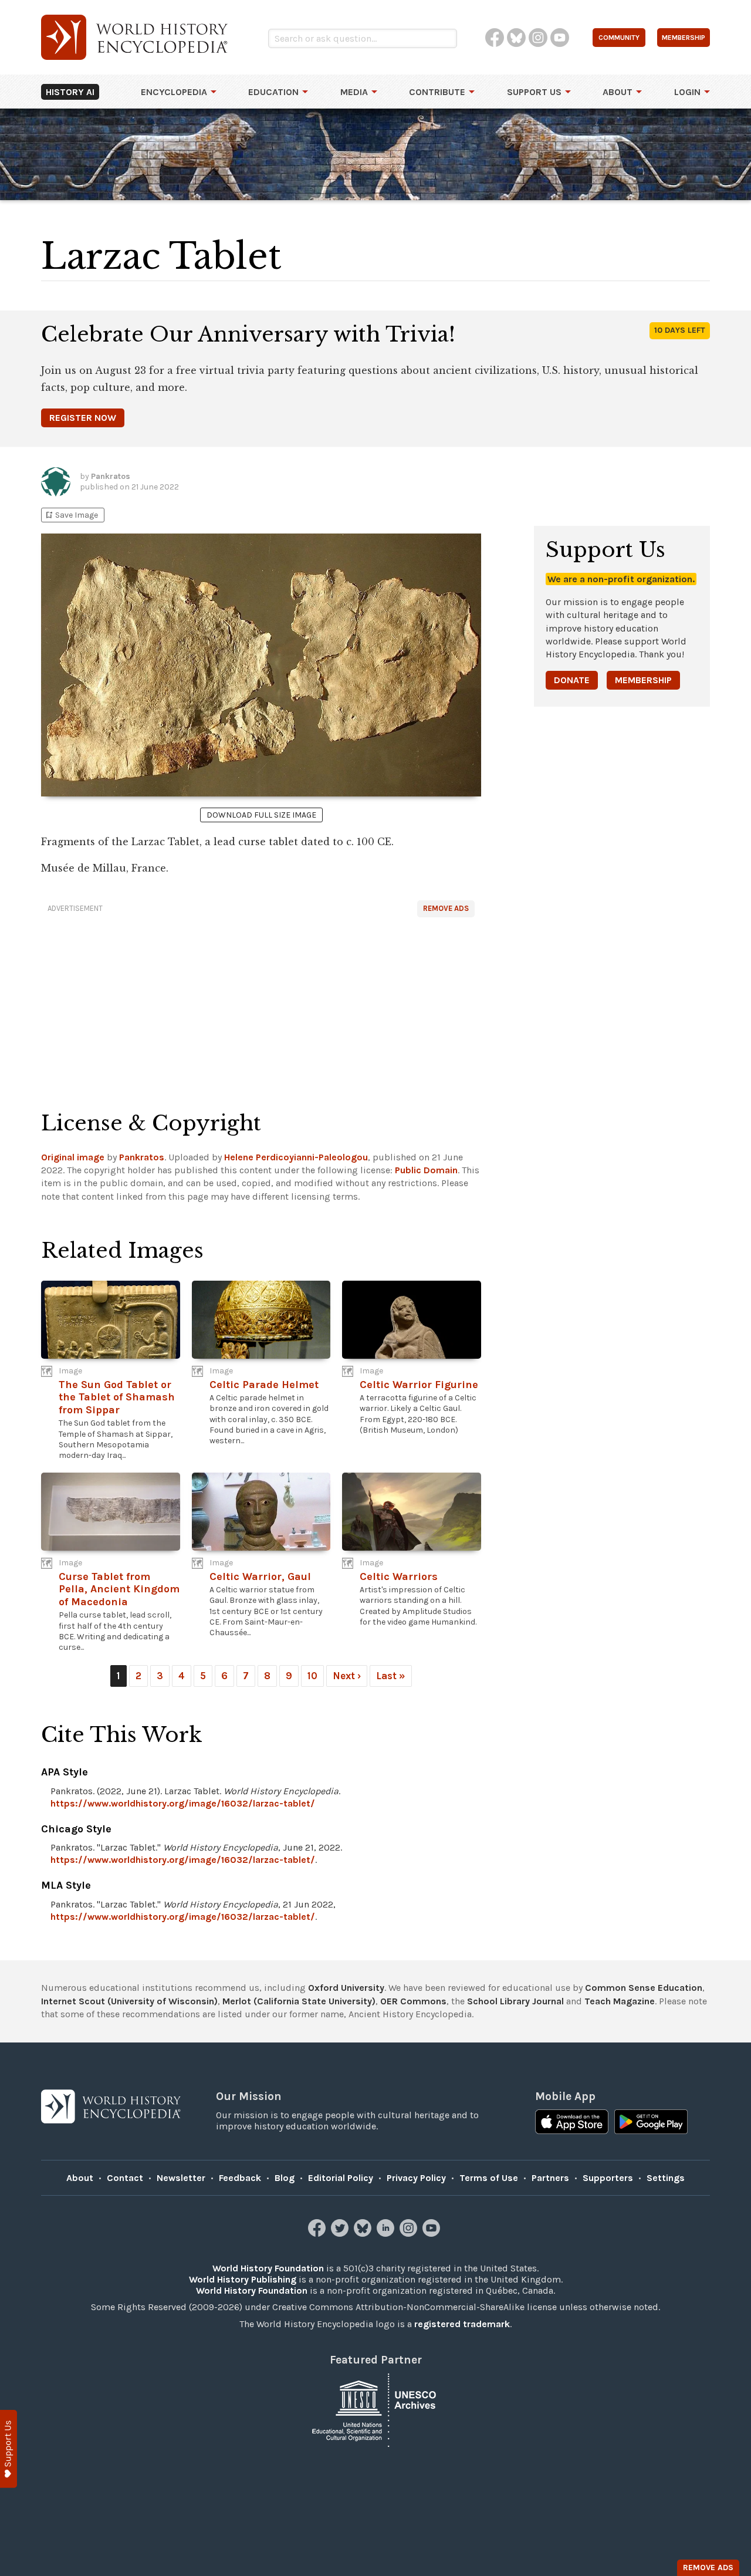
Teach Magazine (620, 2001)
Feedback (240, 2178)
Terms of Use (489, 2178)
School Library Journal (515, 2001)
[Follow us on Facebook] (318, 2234)
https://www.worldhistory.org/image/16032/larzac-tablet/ (183, 1803)
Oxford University (346, 1988)
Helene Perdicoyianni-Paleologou (296, 1157)
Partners (550, 2178)
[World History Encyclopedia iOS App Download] (572, 2123)
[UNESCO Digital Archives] (375, 2409)
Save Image (71, 515)
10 (312, 1676)
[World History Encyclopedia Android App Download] (651, 2123)
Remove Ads (446, 908)
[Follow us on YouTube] (433, 2234)
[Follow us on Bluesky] (364, 2234)
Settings (666, 2178)
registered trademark (462, 2324)
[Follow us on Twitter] (341, 2234)
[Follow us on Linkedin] (387, 2234)
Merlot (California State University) (299, 2001)
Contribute (437, 92)
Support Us (534, 92)
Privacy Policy (416, 2178)
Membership (643, 680)
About (618, 92)
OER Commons (413, 2001)
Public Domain (426, 1170)
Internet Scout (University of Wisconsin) (129, 2001)
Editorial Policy (341, 2178)
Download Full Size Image (261, 815)
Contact (125, 2178)
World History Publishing (243, 2279)
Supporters (608, 2178)
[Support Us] (9, 2449)
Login (687, 92)
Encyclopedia (174, 92)
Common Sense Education (644, 1988)
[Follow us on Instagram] (410, 2234)
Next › (347, 1676)
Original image (73, 1157)
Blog (285, 2178)
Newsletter (181, 2178)
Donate (572, 680)
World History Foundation (268, 2268)
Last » (391, 1676)
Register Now (83, 418)
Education (273, 92)
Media (354, 92)
